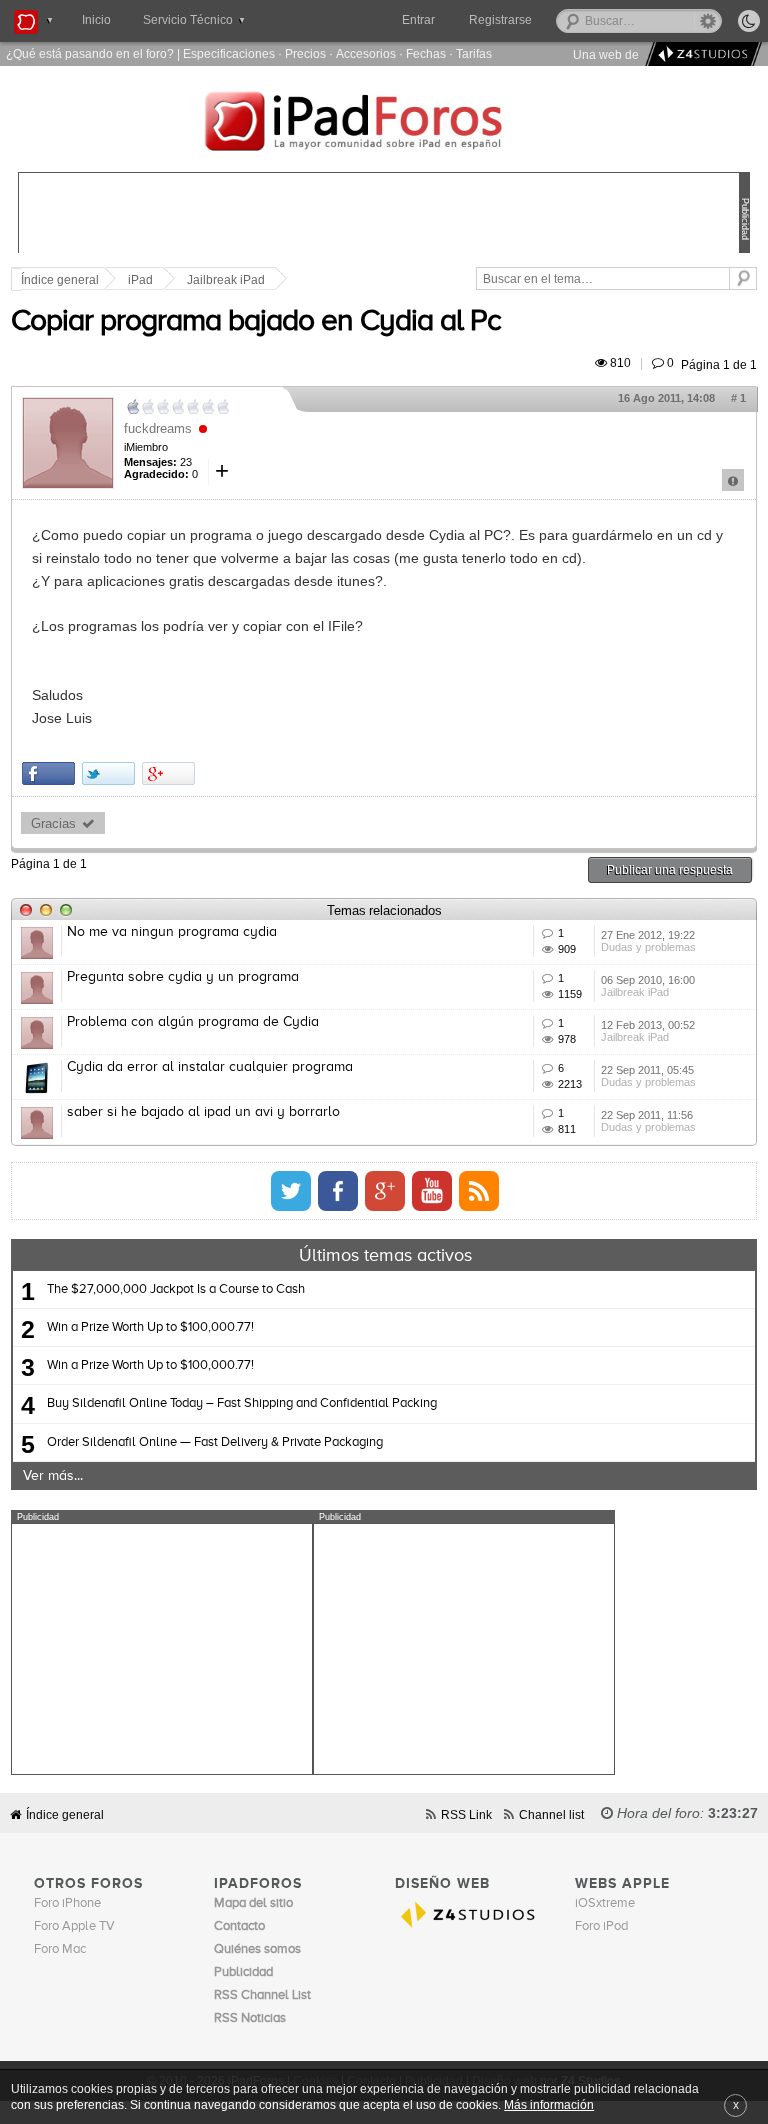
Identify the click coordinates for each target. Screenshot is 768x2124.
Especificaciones (229, 53)
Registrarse (500, 20)
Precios (305, 53)
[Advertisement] (162, 1649)
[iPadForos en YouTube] (432, 1191)
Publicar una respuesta (670, 869)
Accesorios (366, 53)
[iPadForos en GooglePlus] (385, 1191)
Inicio (96, 20)
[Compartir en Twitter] (108, 773)
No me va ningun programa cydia (172, 932)
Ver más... (53, 1476)
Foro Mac (60, 1949)
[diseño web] (700, 54)
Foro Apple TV (74, 1926)
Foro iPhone (67, 1903)
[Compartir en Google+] (168, 773)
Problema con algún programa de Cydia (193, 1022)
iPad (140, 280)
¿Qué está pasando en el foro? (90, 53)
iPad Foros (384, 124)
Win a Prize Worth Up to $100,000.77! (150, 1327)
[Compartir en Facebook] (48, 773)
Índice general (65, 1814)
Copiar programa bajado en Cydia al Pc (256, 322)
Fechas (426, 53)
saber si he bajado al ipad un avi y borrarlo (203, 1112)
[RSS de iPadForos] (479, 1191)
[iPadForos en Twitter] (291, 1191)
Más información (549, 2104)
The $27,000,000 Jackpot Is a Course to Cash (176, 1289)
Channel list (551, 1814)
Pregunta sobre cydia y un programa (183, 977)
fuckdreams (158, 428)
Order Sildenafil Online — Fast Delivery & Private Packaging (215, 1442)
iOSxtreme (605, 1903)
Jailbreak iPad (226, 280)
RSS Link (466, 1814)
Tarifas (474, 53)
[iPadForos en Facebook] (338, 1191)
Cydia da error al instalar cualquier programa (210, 1067)
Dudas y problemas (648, 947)
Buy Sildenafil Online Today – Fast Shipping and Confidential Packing (242, 1403)
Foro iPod (601, 1926)
